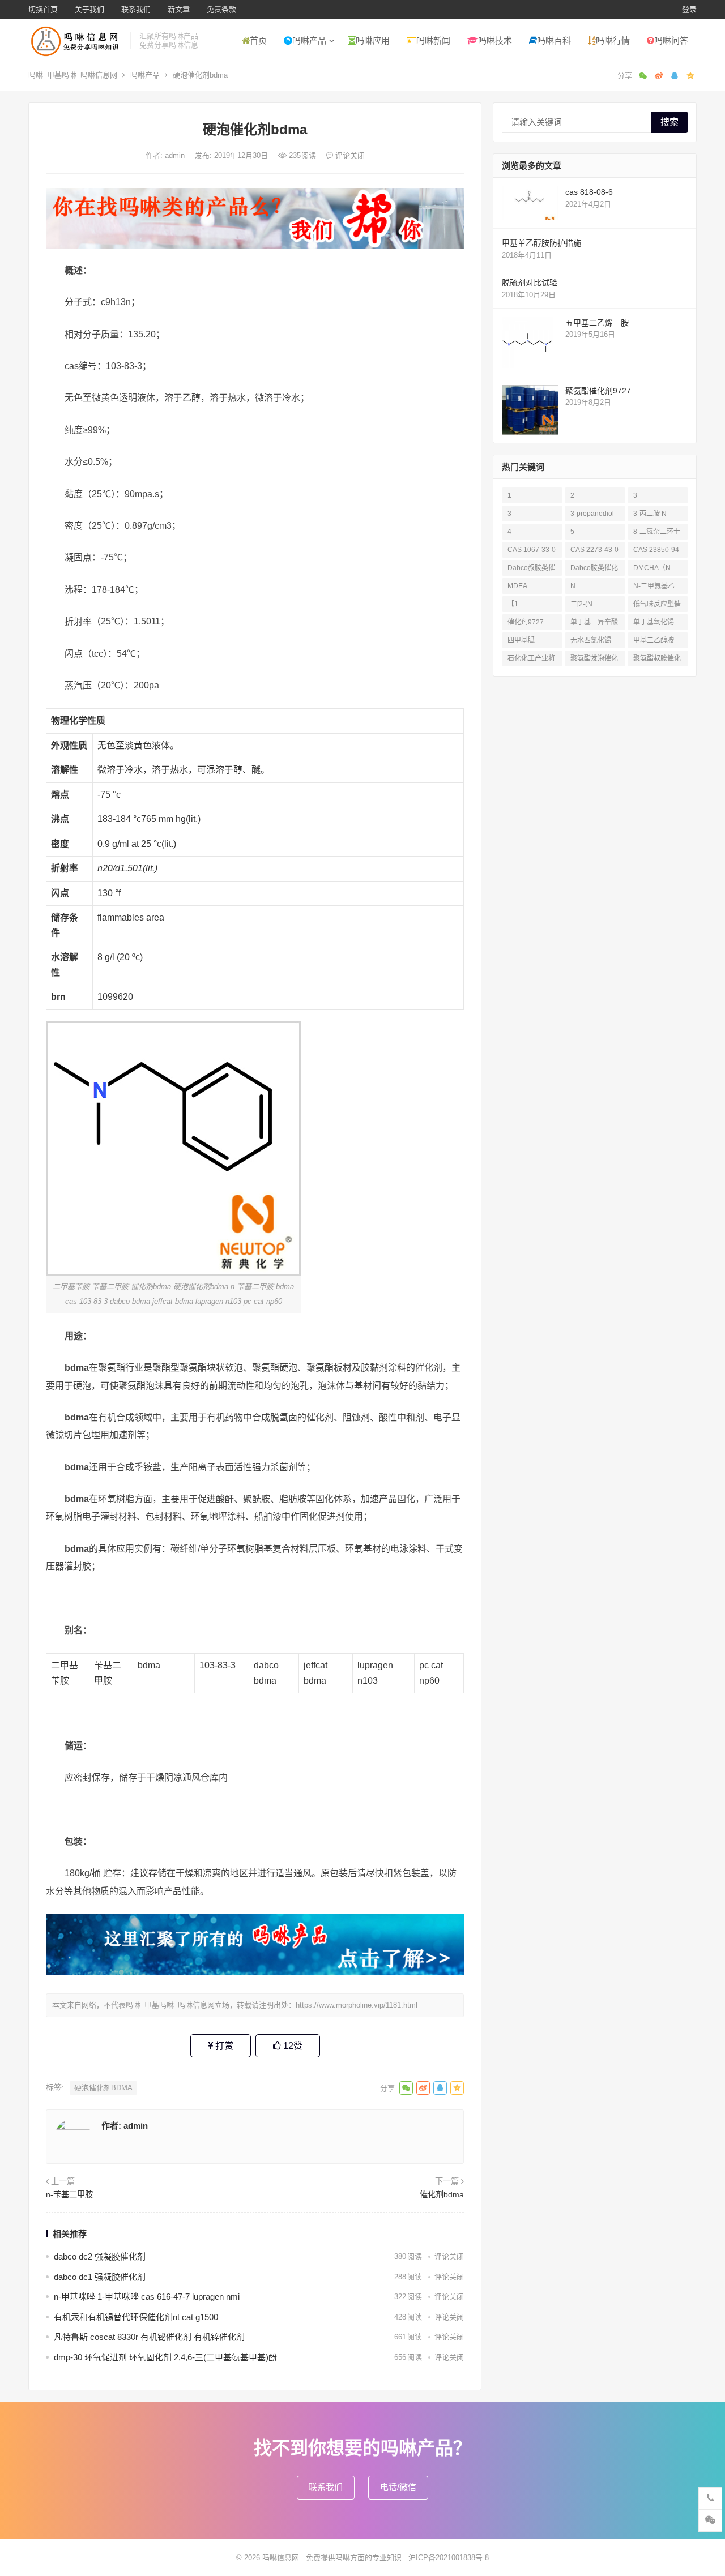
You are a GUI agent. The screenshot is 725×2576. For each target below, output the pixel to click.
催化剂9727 (526, 622)
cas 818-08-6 (589, 192)
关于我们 (89, 9)
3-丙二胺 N (650, 514)
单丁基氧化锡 (654, 622)
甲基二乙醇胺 (654, 640)
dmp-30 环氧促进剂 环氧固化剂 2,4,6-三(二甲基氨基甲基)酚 (165, 2357)
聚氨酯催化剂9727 (598, 391)
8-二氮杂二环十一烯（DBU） (657, 534)
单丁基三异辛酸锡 (594, 624)
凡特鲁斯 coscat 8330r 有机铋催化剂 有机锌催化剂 (149, 2337)
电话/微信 (398, 2487)
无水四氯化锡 (591, 640)
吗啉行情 (613, 40)
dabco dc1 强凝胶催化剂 (100, 2277)
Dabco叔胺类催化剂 (531, 570)
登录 (689, 9)
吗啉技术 (495, 40)
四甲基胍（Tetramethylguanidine (531, 642)
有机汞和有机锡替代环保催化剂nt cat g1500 (136, 2317)
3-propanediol (592, 514)
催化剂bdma (442, 2194)
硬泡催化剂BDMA (103, 2088)
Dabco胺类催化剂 (594, 570)
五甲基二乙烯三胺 (597, 323)
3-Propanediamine (531, 515)
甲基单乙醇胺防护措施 (541, 243)
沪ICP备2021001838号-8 (449, 2558)
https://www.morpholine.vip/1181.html (357, 2005)
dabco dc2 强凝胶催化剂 (100, 2256)
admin (176, 155)
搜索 (669, 122)
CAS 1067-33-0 (532, 550)
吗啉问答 (671, 40)
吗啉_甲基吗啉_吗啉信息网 (73, 75)
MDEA (517, 586)
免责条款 (221, 9)
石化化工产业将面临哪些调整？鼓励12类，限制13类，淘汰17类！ (532, 660)
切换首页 (43, 9)
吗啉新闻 (433, 40)
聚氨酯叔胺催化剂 (657, 660)
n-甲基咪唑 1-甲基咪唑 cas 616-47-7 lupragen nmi (147, 2297)
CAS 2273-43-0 (594, 550)
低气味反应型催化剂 (657, 606)
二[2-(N (581, 604)
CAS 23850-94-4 (657, 552)
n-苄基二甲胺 (69, 2194)
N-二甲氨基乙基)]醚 (654, 588)
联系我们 (136, 9)
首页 (258, 40)
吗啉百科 (554, 40)
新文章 (179, 9)
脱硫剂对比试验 (530, 283)
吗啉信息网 (281, 2558)
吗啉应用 (373, 40)
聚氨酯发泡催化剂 (594, 660)
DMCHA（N (652, 568)
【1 (513, 604)
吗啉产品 (309, 40)
